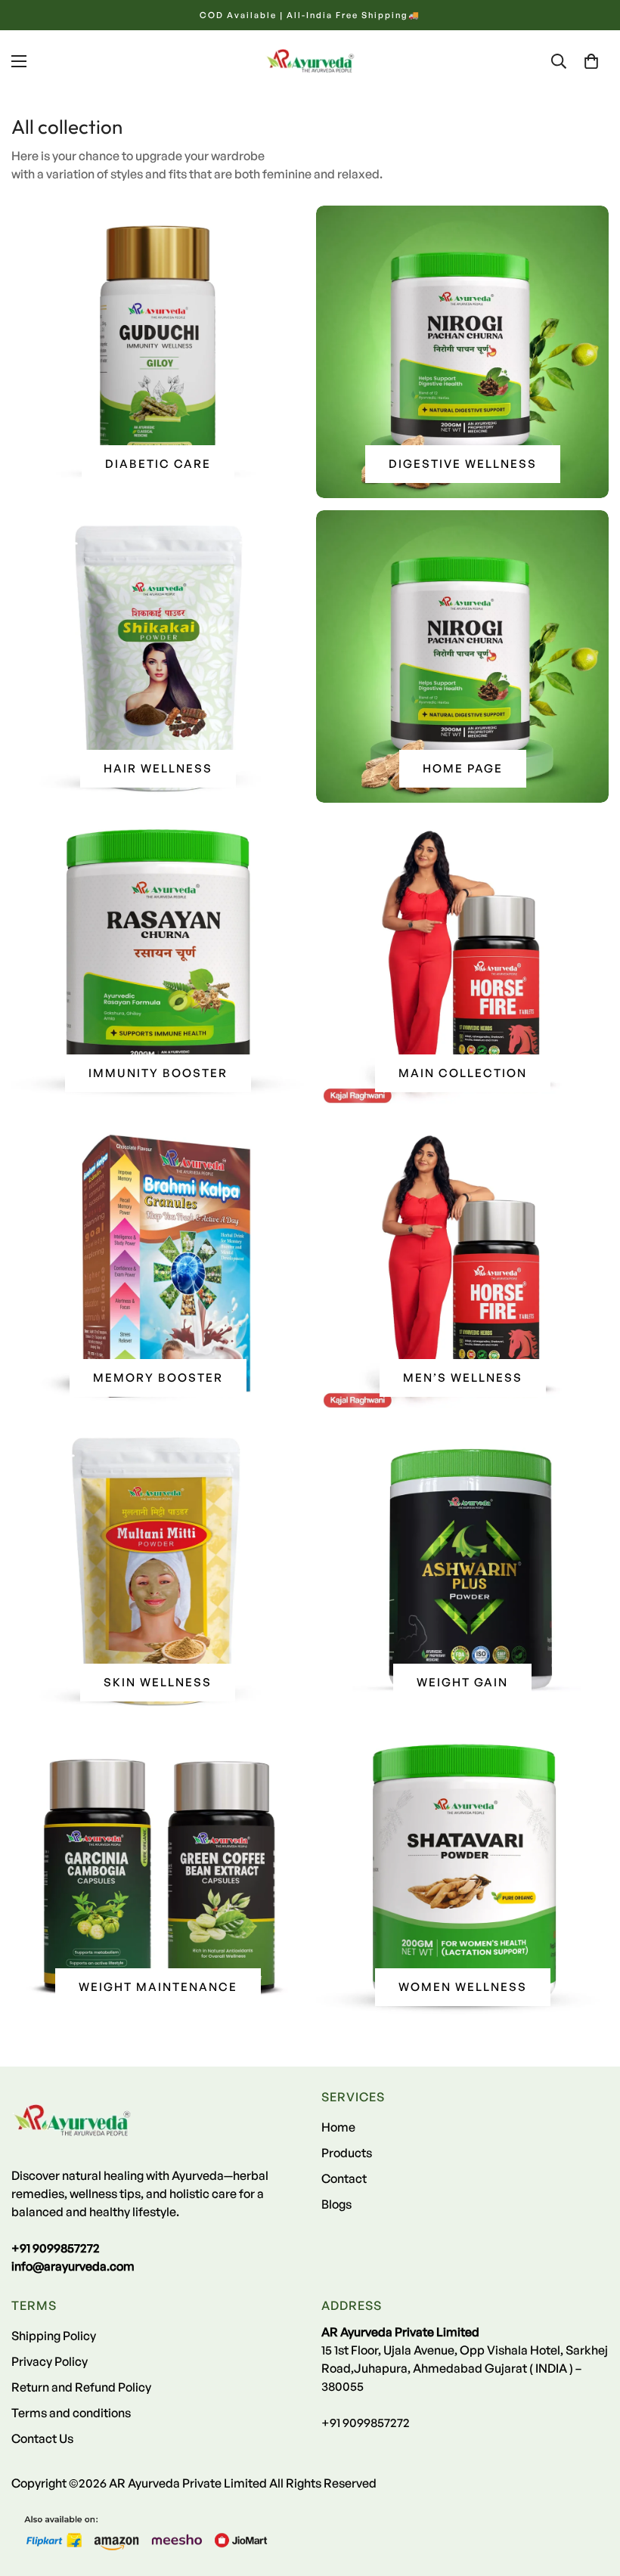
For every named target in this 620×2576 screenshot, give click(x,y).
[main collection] (462, 961)
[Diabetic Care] (158, 352)
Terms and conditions (71, 2413)
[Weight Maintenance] (158, 1875)
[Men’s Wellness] (462, 1266)
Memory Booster (158, 1378)
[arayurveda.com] (310, 61)
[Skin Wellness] (158, 1570)
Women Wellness (463, 1987)
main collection (463, 1073)
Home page (463, 768)
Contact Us (42, 2438)
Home (338, 2127)
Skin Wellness (158, 1682)
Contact (344, 2178)
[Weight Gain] (462, 1570)
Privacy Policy (50, 2361)
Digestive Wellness (463, 464)
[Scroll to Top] (591, 2494)
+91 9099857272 (366, 2423)
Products (347, 2153)
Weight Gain (462, 1682)
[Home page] (462, 656)
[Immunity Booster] (158, 961)
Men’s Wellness (463, 1378)
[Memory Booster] (158, 1266)
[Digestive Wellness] (462, 352)
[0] (591, 61)
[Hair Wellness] (158, 656)
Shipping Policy (54, 2336)
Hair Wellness (158, 768)
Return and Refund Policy (81, 2387)
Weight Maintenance (158, 1987)
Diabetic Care (158, 464)
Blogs (336, 2204)
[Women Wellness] (462, 1875)
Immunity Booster (158, 1073)
